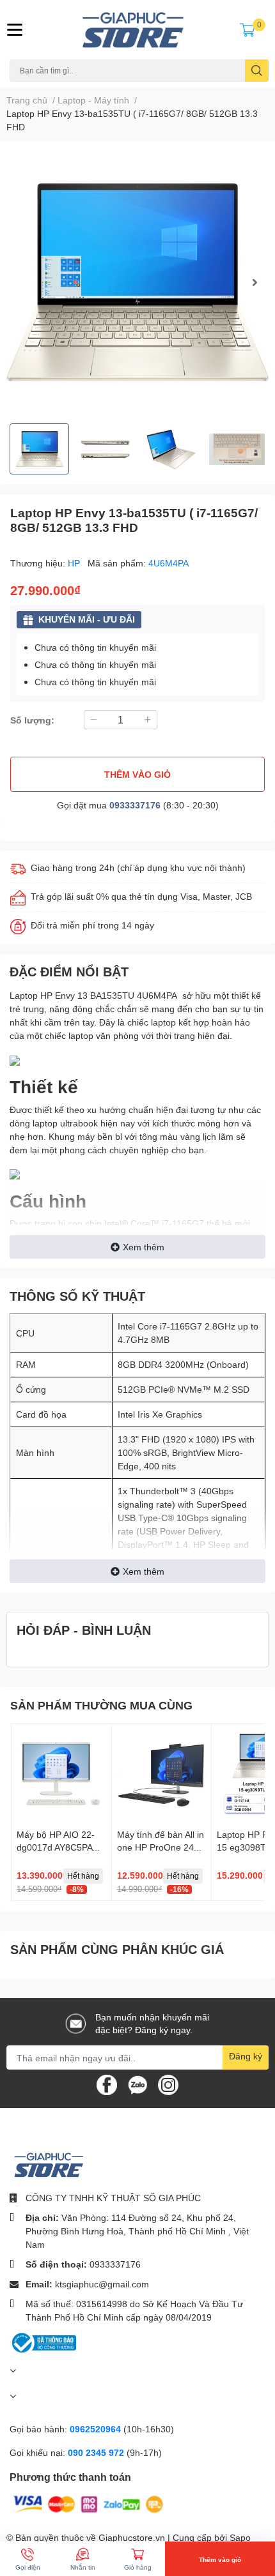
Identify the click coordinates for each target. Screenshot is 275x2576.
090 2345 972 (97, 2452)
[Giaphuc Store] (138, 30)
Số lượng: (32, 720)
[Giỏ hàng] (247, 29)
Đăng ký (246, 2056)
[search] (257, 71)
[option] (137, 282)
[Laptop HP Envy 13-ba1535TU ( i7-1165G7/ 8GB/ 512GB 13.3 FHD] (137, 282)
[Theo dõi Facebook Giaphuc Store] (107, 2084)
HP (75, 563)
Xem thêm (144, 1247)
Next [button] (255, 282)
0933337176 (135, 805)
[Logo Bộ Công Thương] (43, 2342)
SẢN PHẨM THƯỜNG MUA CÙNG (101, 1705)
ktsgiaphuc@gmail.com (102, 2284)
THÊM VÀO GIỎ (137, 774)
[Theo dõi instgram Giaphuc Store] (168, 2084)
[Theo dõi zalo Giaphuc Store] (137, 2084)
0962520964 (97, 2429)
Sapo (240, 2537)
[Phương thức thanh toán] (88, 2504)
